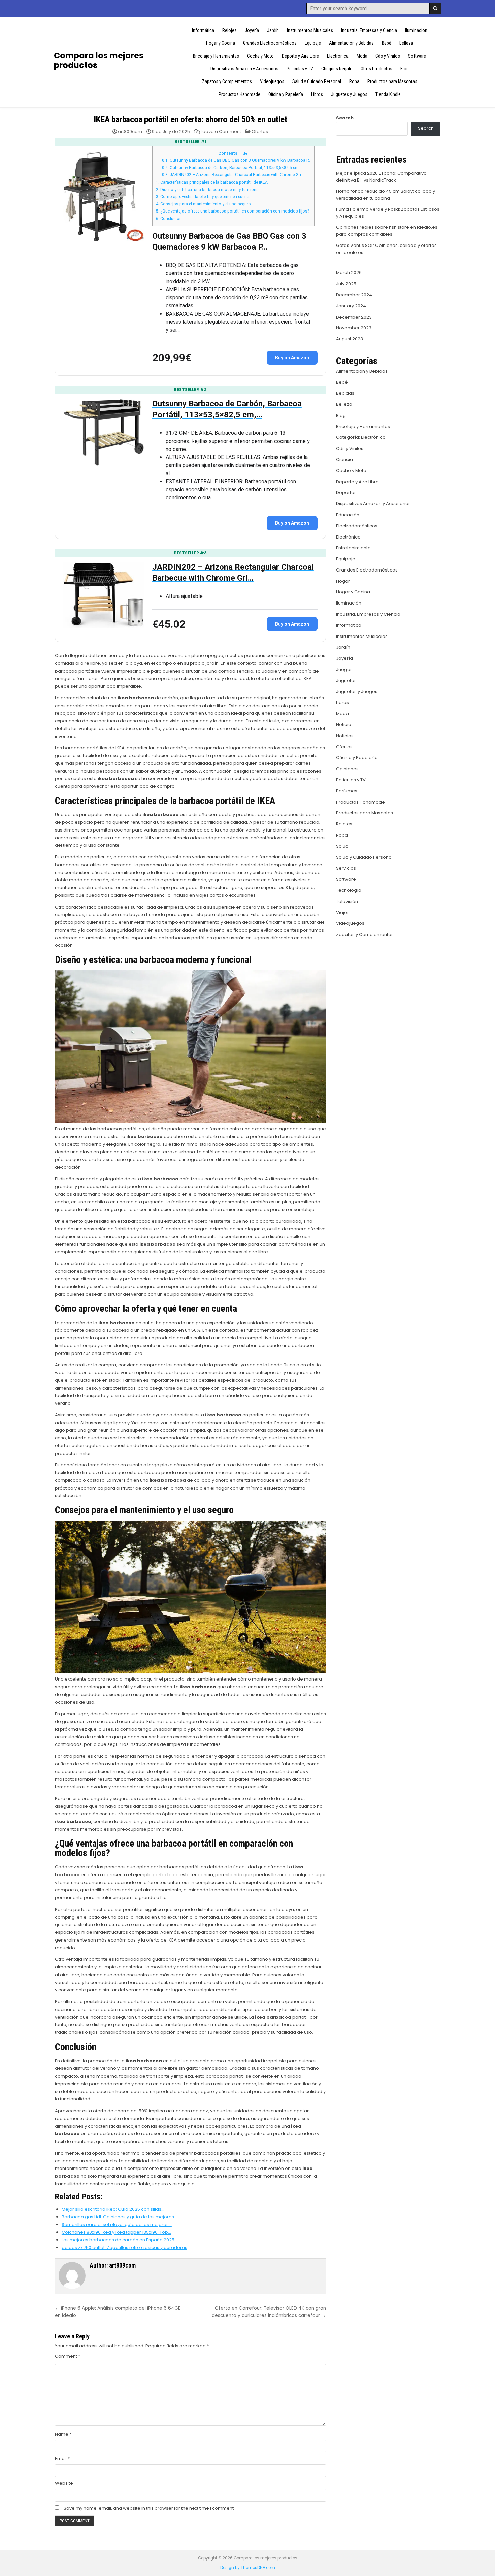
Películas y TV (300, 69)
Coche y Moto (260, 56)
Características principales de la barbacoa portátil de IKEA (212, 182)
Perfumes (347, 791)
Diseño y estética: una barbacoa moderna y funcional (208, 190)
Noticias (345, 736)
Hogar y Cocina (221, 43)
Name (63, 2434)
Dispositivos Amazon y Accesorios (244, 69)
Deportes (346, 493)
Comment (68, 2356)
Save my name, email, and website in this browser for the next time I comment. (149, 2508)
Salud (342, 846)
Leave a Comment (221, 132)
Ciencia (344, 460)
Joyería (252, 30)
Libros (317, 94)
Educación (348, 515)
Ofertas (260, 132)
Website (64, 2483)
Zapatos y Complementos (227, 81)
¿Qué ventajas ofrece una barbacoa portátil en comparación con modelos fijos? (233, 211)
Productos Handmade (239, 94)
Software (417, 56)
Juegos (344, 669)
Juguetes (346, 680)
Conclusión (169, 219)
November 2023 (354, 328)
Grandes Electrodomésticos (270, 43)
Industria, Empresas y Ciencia (369, 30)
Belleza (406, 43)
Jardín (273, 30)
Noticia (344, 725)
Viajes (343, 912)
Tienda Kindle (388, 94)
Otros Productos (376, 69)
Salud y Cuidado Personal (317, 81)
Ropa (354, 81)
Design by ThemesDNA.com (248, 2568)
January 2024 (351, 306)
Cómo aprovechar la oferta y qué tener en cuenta (203, 197)
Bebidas (345, 393)
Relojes (229, 30)
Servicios (346, 868)
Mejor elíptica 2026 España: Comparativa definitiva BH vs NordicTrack (381, 177)
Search (345, 118)
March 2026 (349, 273)
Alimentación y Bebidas (351, 43)
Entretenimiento (353, 548)
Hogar (343, 581)
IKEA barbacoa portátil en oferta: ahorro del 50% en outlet (190, 119)
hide (243, 153)
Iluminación (416, 30)
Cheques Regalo (337, 69)
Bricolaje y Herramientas (216, 56)
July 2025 (346, 284)
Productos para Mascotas (392, 81)
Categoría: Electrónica (361, 437)
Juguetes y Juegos (349, 94)
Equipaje (313, 43)
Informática (203, 30)
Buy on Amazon (292, 358)
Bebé (387, 43)
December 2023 (354, 317)
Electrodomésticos (357, 526)
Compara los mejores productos (99, 60)
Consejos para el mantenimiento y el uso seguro (203, 204)
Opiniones (347, 769)
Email (62, 2459)
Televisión (347, 901)
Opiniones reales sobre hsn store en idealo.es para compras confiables (387, 231)
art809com (130, 132)
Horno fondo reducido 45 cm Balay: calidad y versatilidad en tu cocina (386, 195)
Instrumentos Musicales (310, 30)
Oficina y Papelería (286, 94)
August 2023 (350, 339)
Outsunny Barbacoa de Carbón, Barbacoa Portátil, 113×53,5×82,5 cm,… (232, 168)
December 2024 (354, 295)
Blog (405, 69)
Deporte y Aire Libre (300, 56)
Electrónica (338, 56)
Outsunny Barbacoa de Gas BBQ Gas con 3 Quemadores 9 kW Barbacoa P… (236, 160)
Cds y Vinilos (388, 56)
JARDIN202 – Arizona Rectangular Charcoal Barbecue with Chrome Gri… (233, 175)
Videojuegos (272, 81)
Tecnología (349, 890)
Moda (362, 56)
